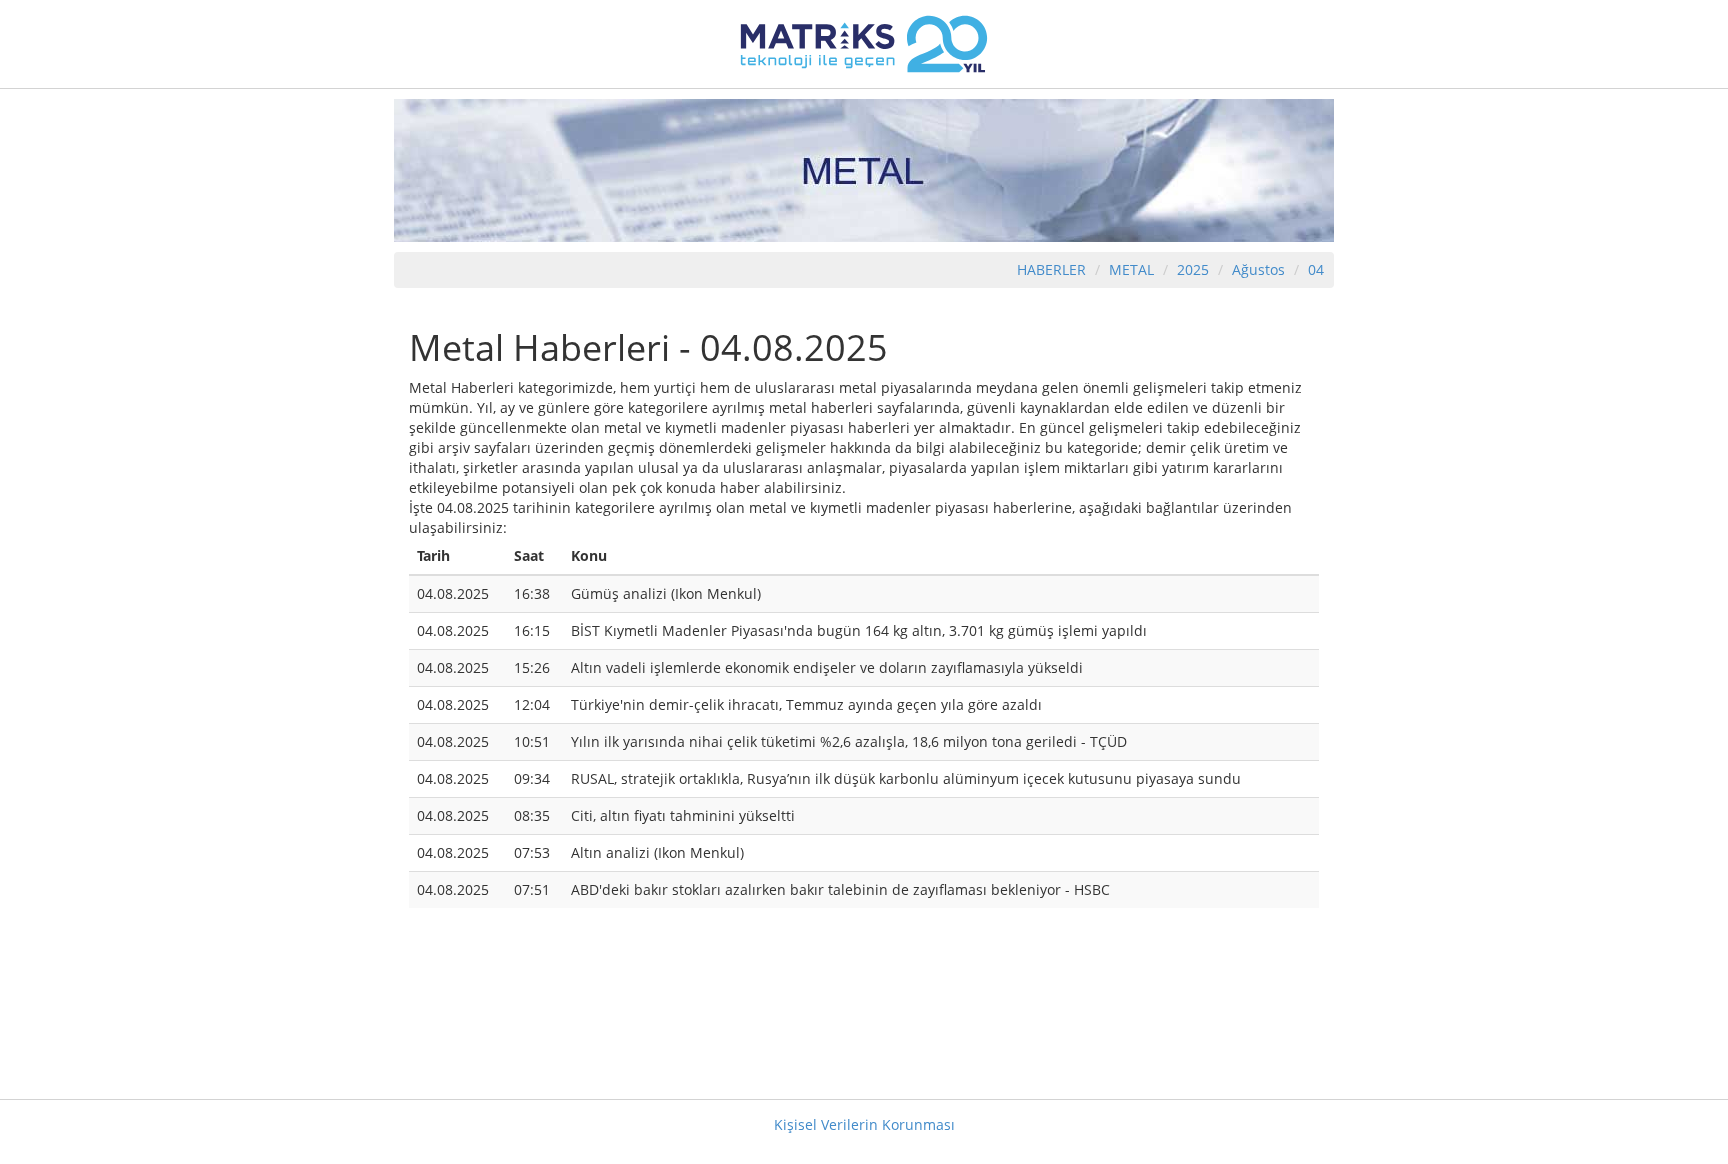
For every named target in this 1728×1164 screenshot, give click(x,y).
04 (1316, 269)
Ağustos (1258, 269)
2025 (1195, 269)
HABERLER (1051, 269)
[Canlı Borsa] (864, 42)
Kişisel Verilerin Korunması (864, 1124)
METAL (1131, 269)
